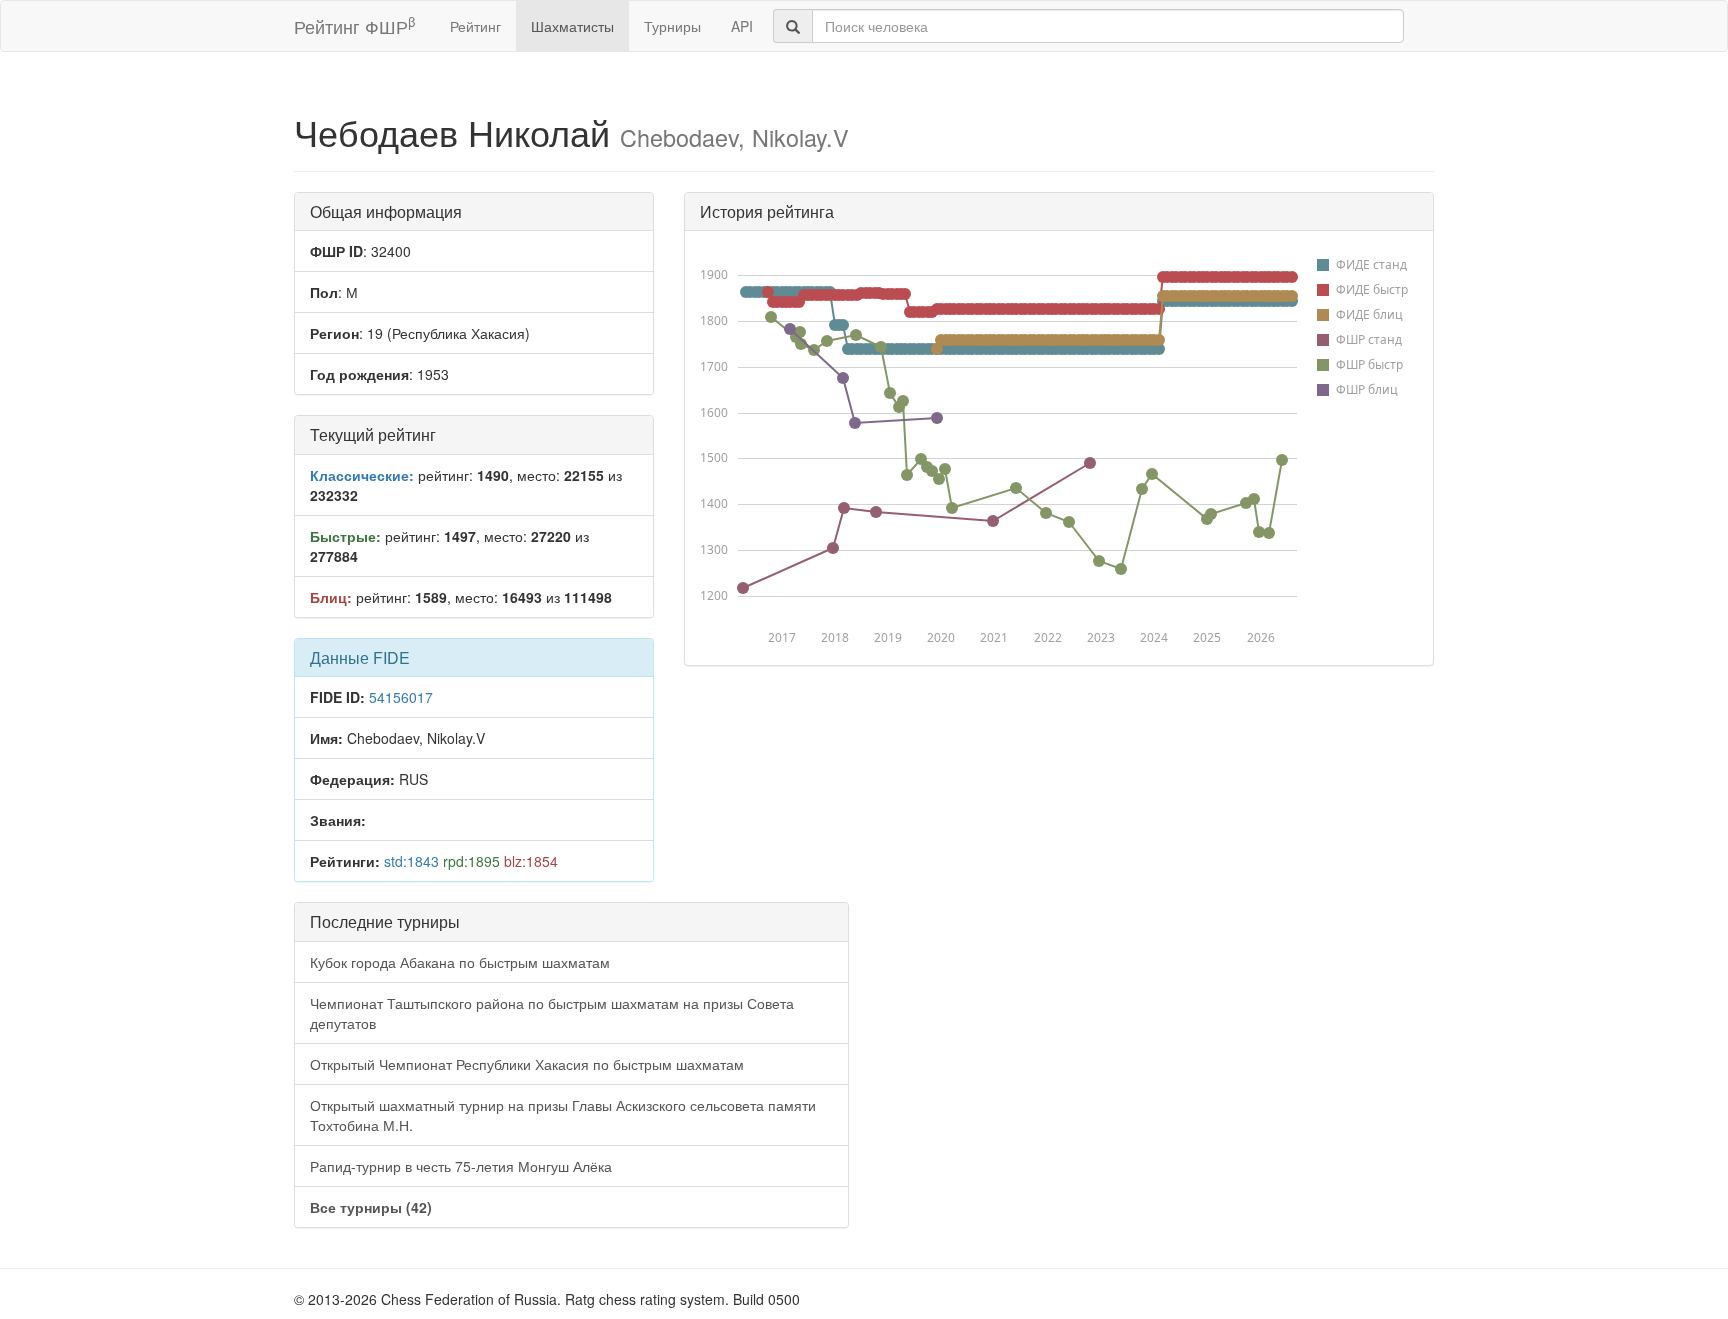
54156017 (401, 697)
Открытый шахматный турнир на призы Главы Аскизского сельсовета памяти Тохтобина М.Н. (563, 1115)
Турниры (672, 26)
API (742, 26)
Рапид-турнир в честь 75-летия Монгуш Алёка (461, 1166)
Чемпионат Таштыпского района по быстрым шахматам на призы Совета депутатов (552, 1013)
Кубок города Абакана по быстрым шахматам (460, 962)
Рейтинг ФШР (354, 25)
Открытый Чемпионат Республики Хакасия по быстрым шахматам (527, 1064)
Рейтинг (475, 26)
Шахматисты (572, 26)
